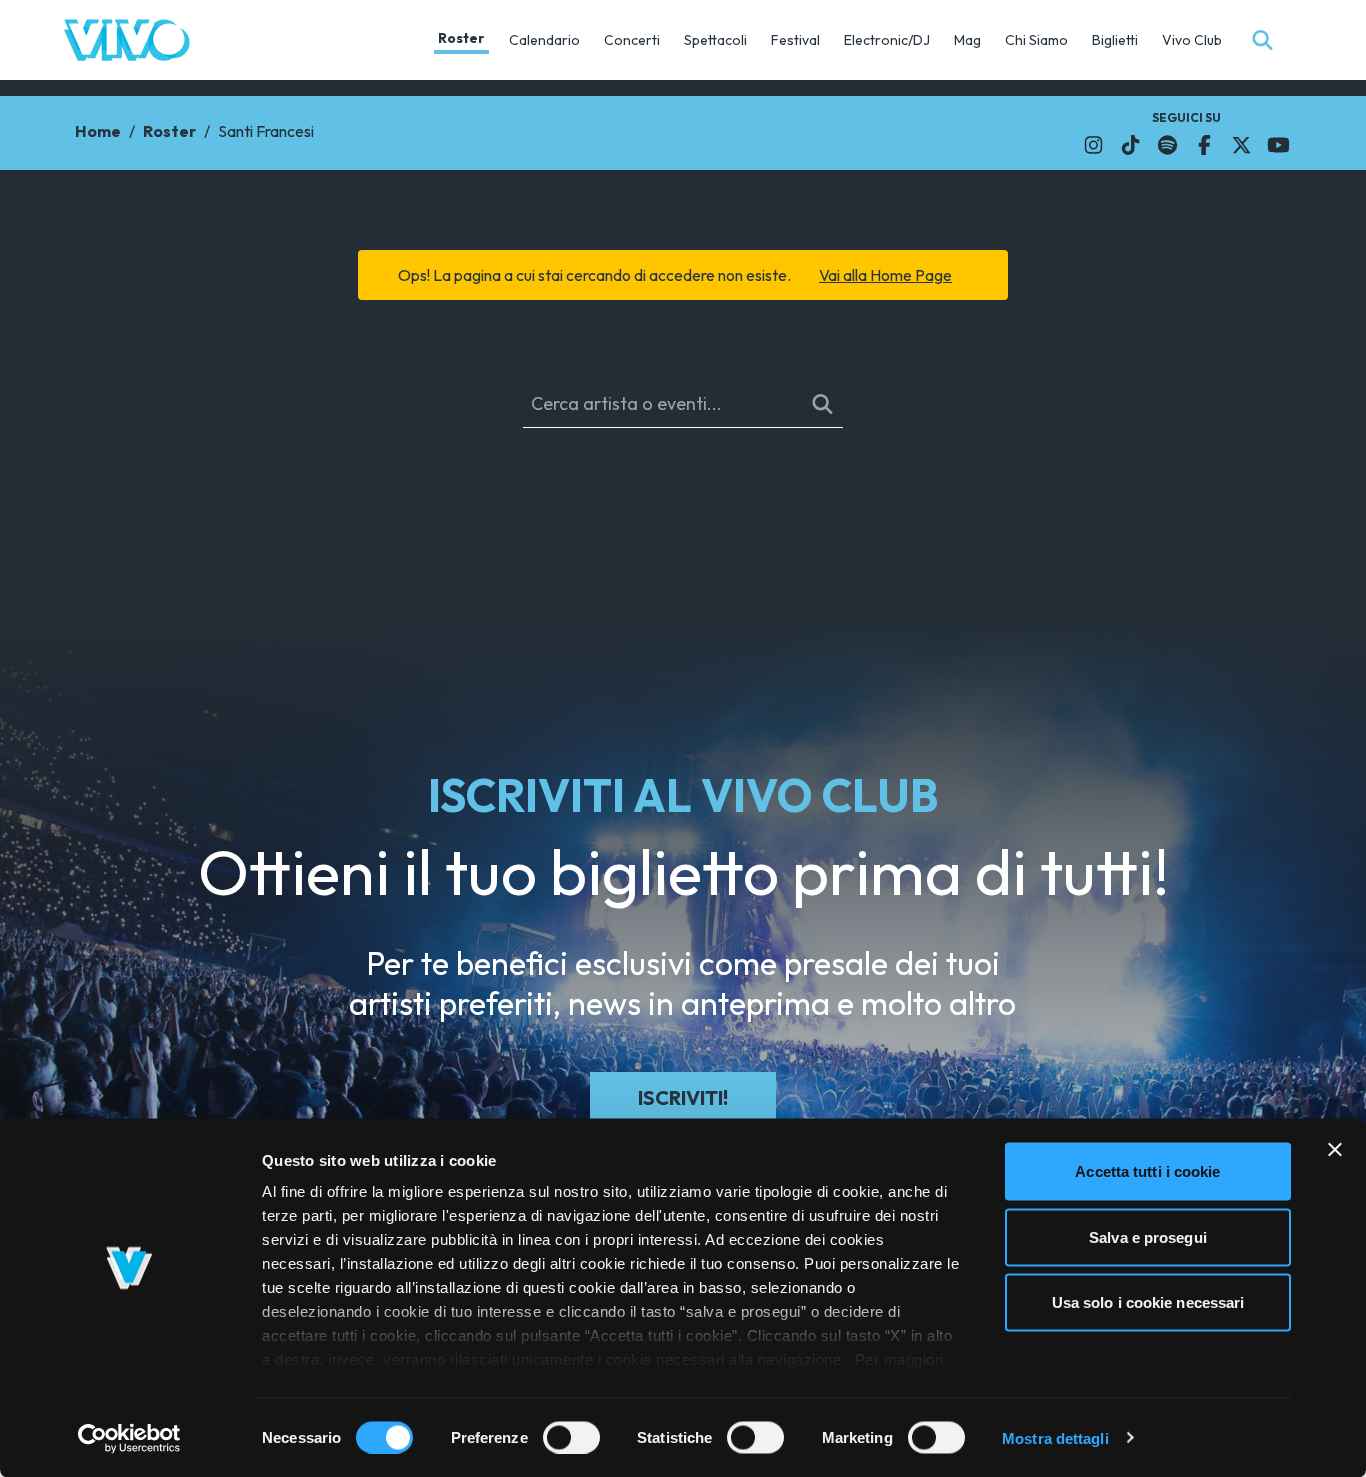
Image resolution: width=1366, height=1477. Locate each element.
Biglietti (1115, 40)
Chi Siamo (1036, 40)
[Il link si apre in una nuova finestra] (1093, 145)
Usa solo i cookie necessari (1148, 1302)
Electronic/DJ (887, 40)
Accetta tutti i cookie (1147, 1171)
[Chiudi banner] (1335, 1150)
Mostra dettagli (1055, 1437)
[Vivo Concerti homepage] (127, 40)
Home (98, 131)
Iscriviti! (683, 1097)
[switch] (571, 1437)
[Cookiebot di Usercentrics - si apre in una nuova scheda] (129, 1438)
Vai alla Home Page (885, 275)
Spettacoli (715, 40)
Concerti (632, 40)
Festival (795, 40)
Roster (461, 38)
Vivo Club (1192, 40)
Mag (967, 40)
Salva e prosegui (1148, 1236)
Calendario (544, 40)
